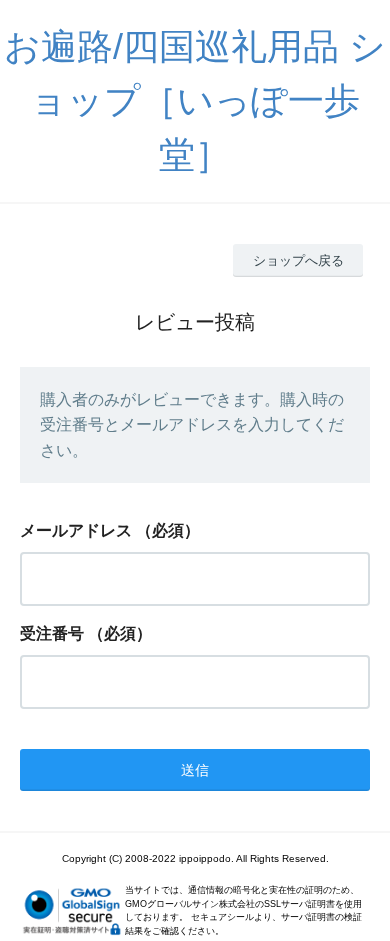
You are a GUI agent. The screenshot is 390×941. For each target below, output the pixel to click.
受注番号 (52, 633)
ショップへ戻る (298, 260)
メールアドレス (76, 530)
